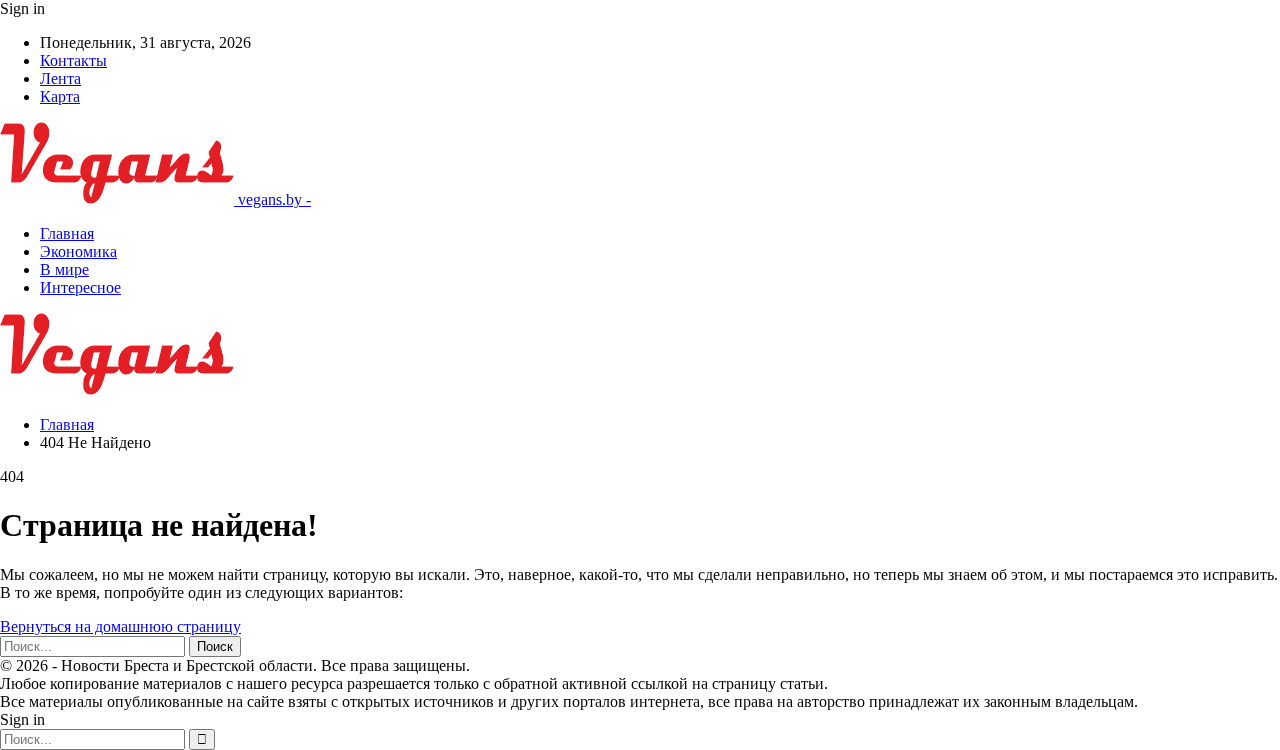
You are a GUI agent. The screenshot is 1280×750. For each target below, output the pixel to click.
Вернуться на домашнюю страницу (120, 626)
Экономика (78, 251)
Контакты (73, 60)
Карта (60, 96)
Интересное (80, 287)
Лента (60, 78)
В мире (64, 269)
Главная (67, 233)
